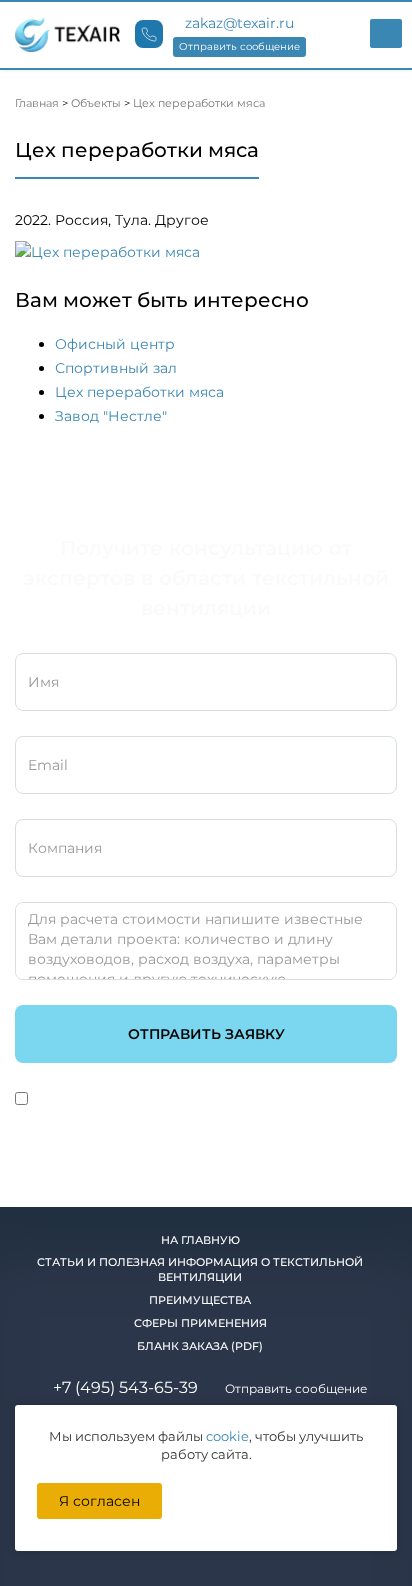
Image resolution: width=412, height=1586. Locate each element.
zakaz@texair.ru (239, 23)
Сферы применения (200, 1323)
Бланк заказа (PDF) (200, 1346)
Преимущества (200, 1300)
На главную (200, 1240)
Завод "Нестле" (111, 416)
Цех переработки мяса (139, 392)
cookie (227, 1436)
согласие (109, 1100)
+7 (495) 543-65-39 (125, 1387)
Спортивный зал (116, 368)
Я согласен (99, 1501)
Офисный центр (115, 344)
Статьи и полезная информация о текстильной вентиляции (200, 1269)
